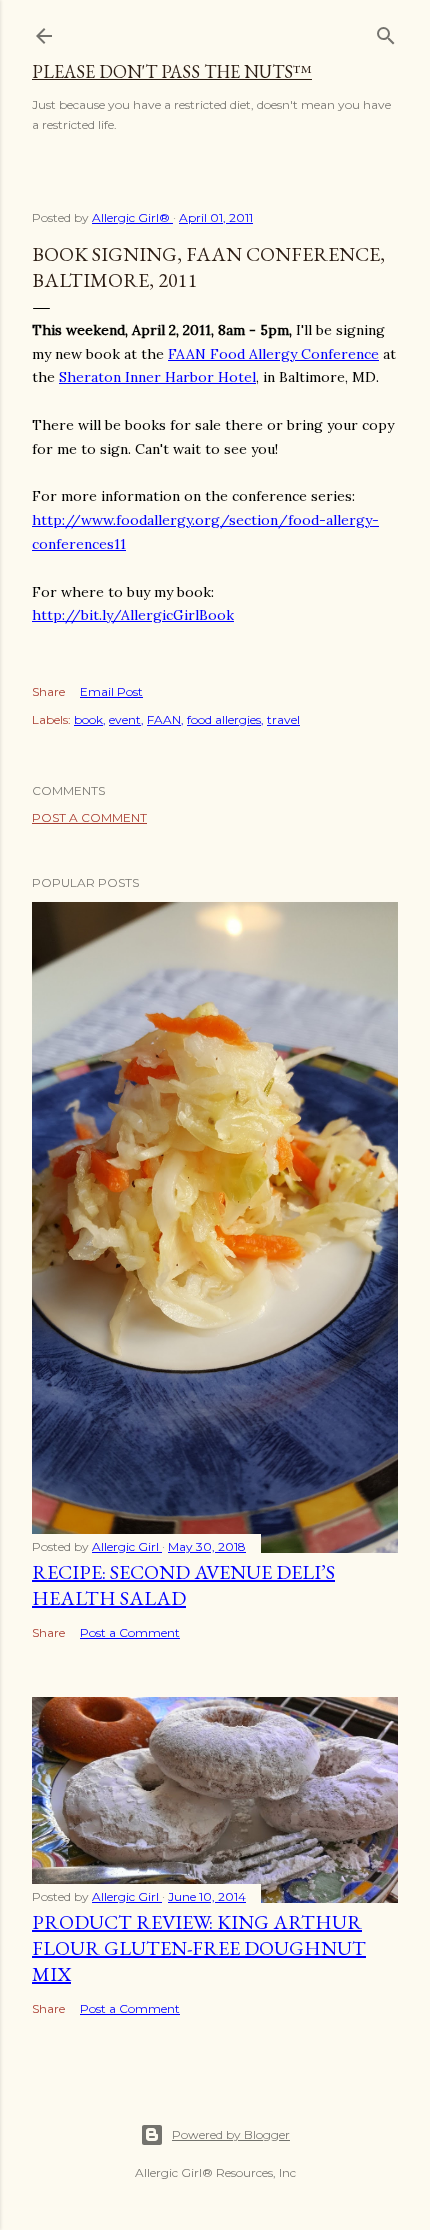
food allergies (224, 719)
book (88, 719)
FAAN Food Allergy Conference (273, 354)
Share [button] (48, 691)
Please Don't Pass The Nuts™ (172, 71)
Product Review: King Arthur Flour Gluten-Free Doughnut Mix (199, 1948)
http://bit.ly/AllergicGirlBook (133, 615)
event (125, 719)
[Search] (386, 31)
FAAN (164, 719)
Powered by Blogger (231, 2134)
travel (283, 719)
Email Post (111, 691)
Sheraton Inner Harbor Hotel (157, 377)
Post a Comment (89, 817)
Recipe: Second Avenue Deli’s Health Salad (183, 1585)
